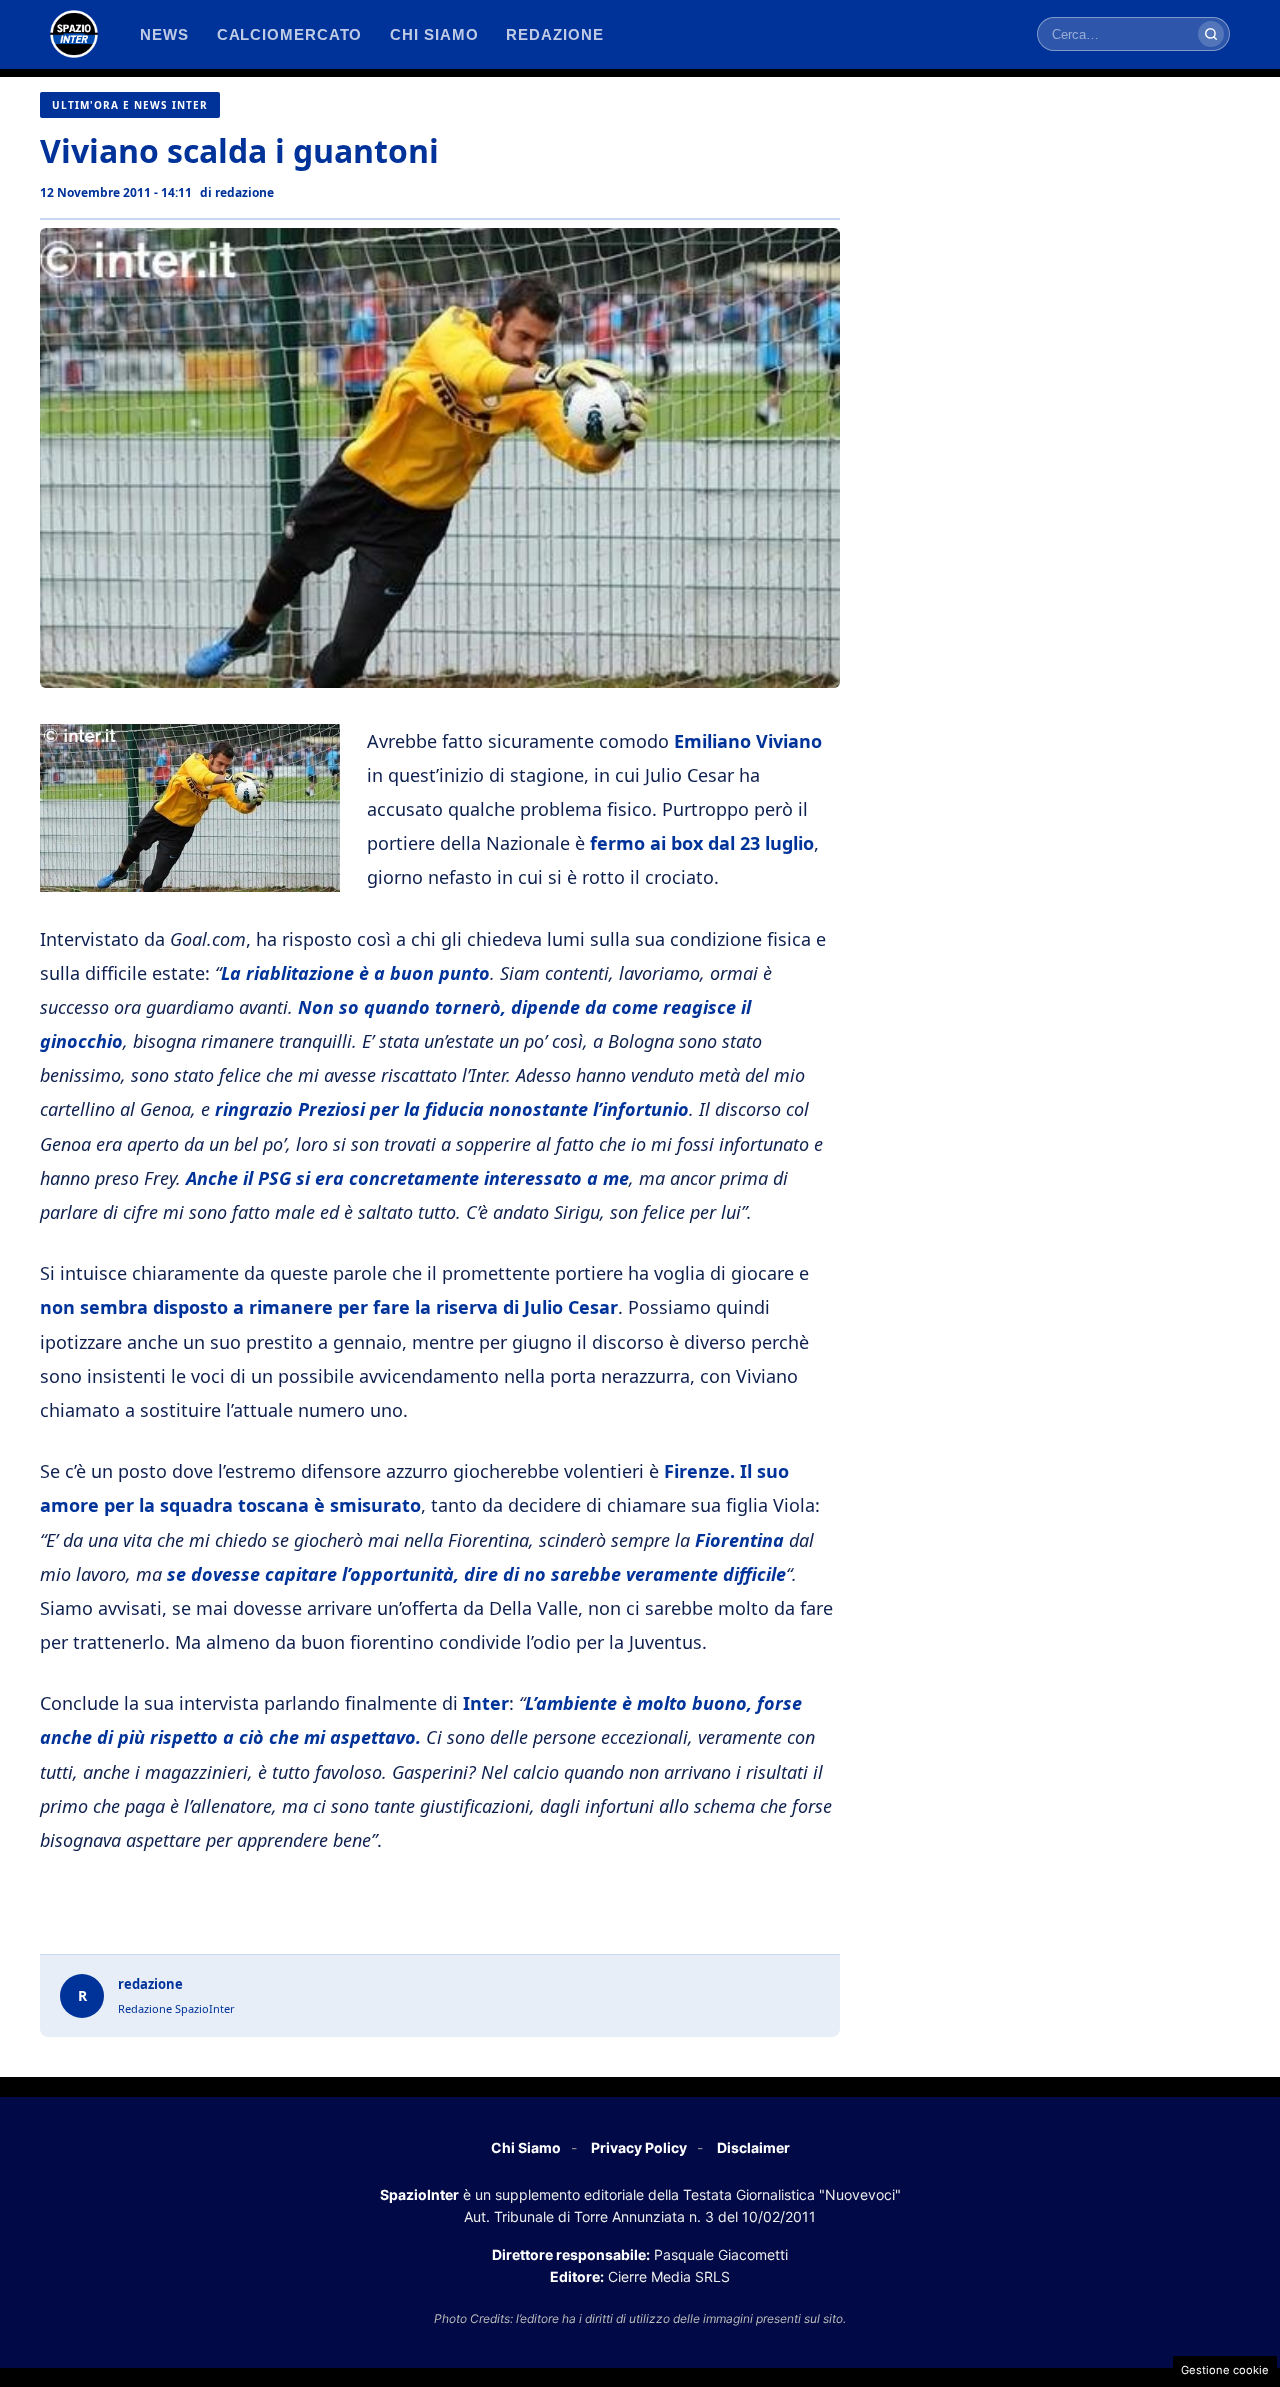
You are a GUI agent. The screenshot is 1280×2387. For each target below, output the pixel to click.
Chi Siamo (526, 2147)
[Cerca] (1211, 34)
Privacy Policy (639, 2147)
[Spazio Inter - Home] (74, 34)
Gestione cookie (1225, 2370)
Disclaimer (753, 2147)
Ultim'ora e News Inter (130, 105)
